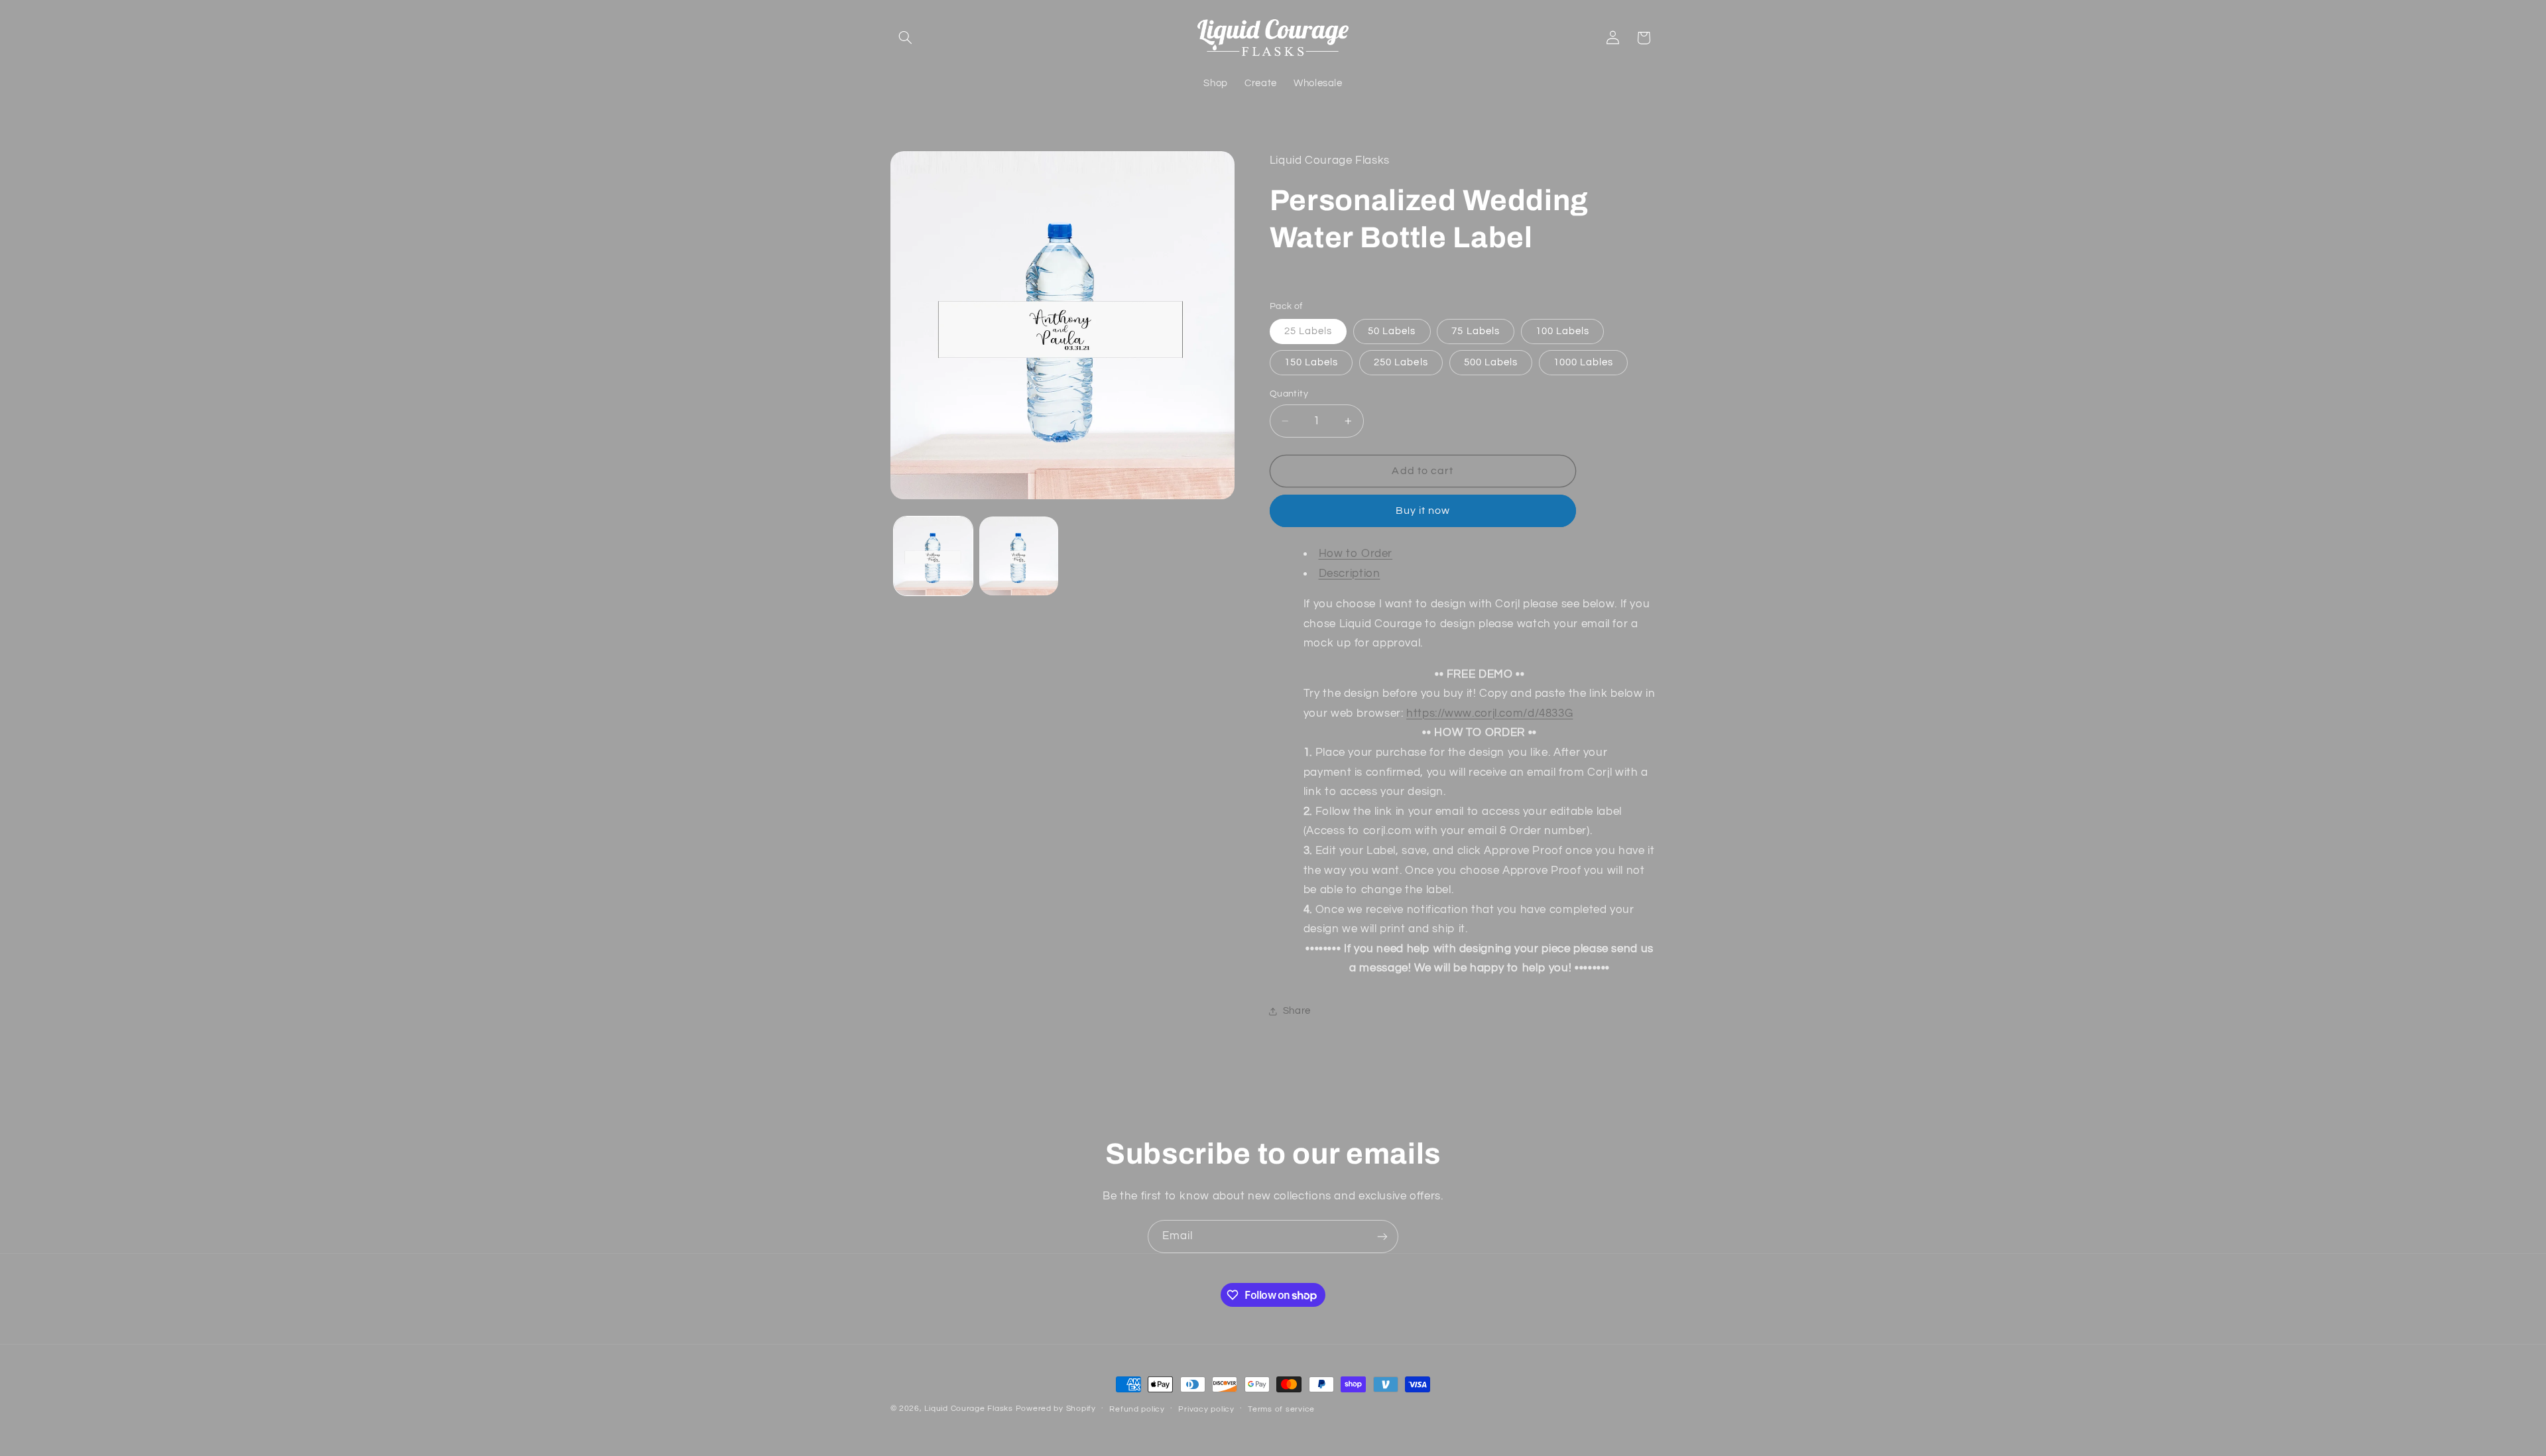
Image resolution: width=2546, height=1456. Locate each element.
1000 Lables (1584, 362)
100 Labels (1563, 331)
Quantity (1289, 394)
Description (1350, 574)
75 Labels (1475, 331)
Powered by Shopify (1056, 1409)
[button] (906, 38)
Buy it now (1423, 511)
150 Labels (1311, 362)
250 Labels (1401, 362)
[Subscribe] (1382, 1236)
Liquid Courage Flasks (968, 1409)
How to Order (1356, 554)
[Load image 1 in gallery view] (933, 556)
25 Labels (1308, 331)
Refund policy (1137, 1409)
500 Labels (1491, 362)
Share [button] (1297, 1011)
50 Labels (1392, 331)
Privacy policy (1206, 1409)
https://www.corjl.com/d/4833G (1489, 713)
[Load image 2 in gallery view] (1019, 556)
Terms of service (1281, 1409)
